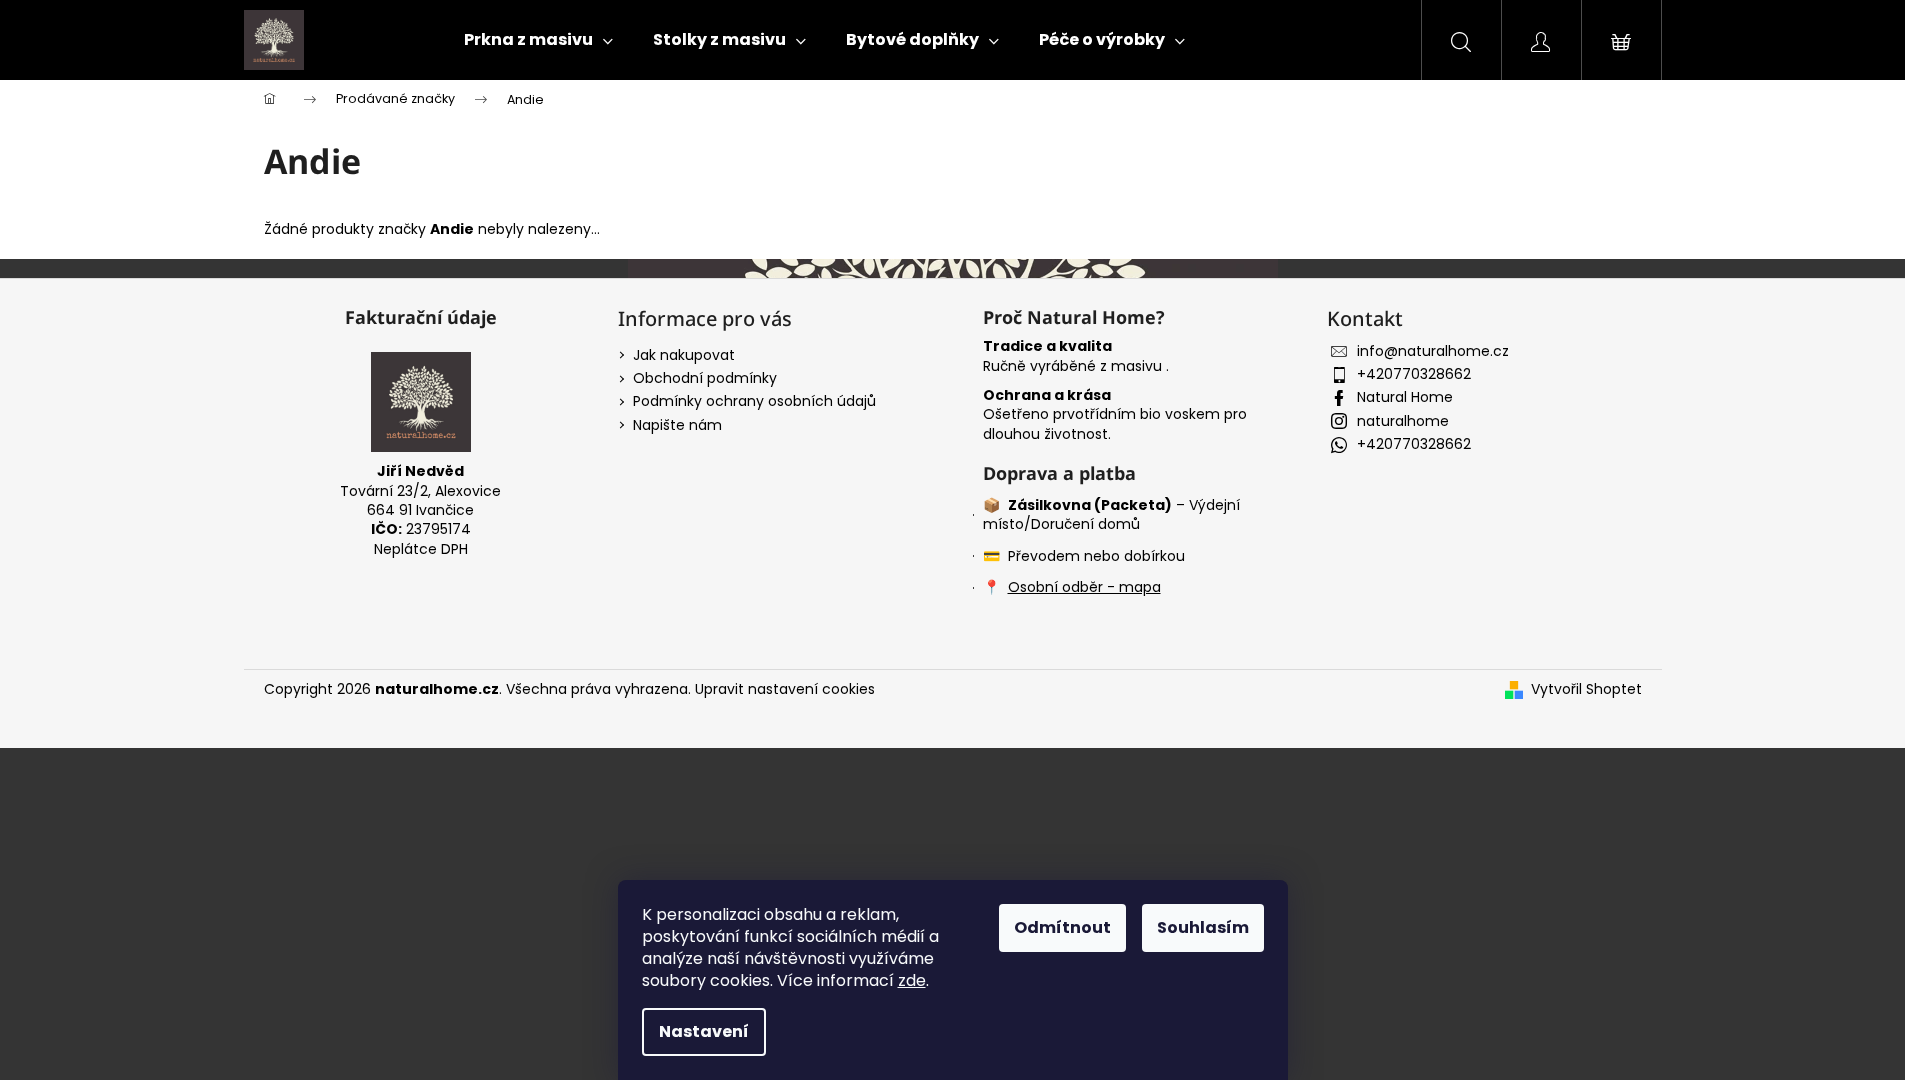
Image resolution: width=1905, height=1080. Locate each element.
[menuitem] (538, 40)
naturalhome (1403, 421)
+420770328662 (1414, 374)
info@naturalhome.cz (1433, 351)
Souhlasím (1203, 927)
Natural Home (1405, 397)
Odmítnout (1062, 927)
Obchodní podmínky (705, 378)
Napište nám (677, 425)
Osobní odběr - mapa (1084, 587)
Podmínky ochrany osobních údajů (754, 401)
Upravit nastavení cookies (785, 689)
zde (912, 980)
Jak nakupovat (684, 355)
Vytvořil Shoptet (1586, 689)
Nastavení (704, 1031)
